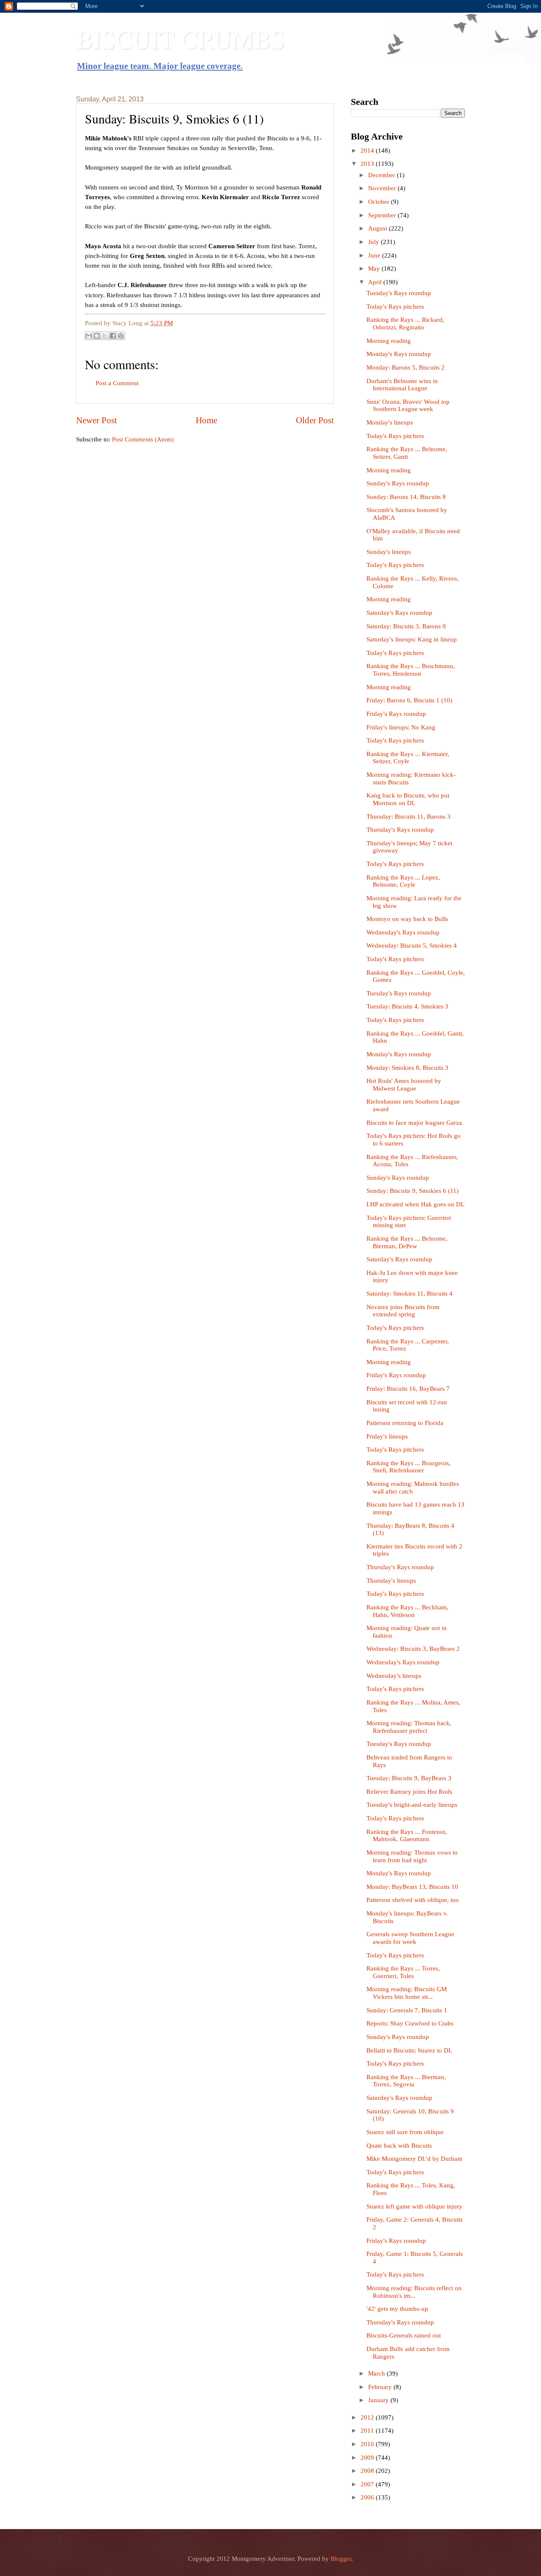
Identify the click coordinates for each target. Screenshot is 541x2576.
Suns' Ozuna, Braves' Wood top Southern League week (408, 406)
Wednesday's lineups (394, 1676)
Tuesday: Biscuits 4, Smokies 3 (407, 1006)
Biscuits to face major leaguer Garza (414, 1123)
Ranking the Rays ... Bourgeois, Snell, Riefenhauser (408, 1467)
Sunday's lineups (389, 552)
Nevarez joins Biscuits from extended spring (403, 1311)
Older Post (315, 420)
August (378, 228)
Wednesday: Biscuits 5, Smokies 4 (412, 945)
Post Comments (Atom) (143, 439)
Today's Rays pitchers (395, 307)
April (376, 282)
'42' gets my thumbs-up (397, 2309)
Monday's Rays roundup (399, 354)
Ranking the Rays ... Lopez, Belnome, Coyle (403, 881)
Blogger (341, 2559)
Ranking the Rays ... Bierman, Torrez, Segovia (406, 2081)
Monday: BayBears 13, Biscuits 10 (412, 1887)
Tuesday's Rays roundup (399, 293)
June (375, 255)
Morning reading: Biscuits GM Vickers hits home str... (407, 1993)
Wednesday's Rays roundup (403, 932)
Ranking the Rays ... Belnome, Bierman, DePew (407, 1242)
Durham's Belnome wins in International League (402, 385)
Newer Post (97, 420)
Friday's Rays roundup (396, 714)
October (380, 202)
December (383, 175)
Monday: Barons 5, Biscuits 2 (406, 367)
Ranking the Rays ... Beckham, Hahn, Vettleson (407, 1611)
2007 (368, 2484)
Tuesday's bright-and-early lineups (412, 1805)
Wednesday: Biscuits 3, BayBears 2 (413, 1649)
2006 (368, 2497)
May (375, 269)
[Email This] (89, 336)
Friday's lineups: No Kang (401, 727)
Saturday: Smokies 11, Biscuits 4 (410, 1293)
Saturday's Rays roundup (399, 613)
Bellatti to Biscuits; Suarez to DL (409, 2050)
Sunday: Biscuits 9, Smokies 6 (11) (413, 1191)
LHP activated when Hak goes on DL (415, 1204)
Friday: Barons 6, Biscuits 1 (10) (409, 700)
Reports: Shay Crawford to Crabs (410, 2023)
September (383, 215)
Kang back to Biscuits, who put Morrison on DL (408, 799)
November (383, 188)
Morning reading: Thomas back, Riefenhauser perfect (409, 1727)
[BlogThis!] (97, 336)
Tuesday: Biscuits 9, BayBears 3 (409, 1778)
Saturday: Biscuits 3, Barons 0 (406, 626)
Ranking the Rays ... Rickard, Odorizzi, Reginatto (405, 323)
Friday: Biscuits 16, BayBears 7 (408, 1389)
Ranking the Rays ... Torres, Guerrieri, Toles (403, 1972)
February (381, 2387)
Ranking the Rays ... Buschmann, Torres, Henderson (411, 670)
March (377, 2373)
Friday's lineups (387, 1436)
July (374, 242)
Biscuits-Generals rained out (404, 2335)
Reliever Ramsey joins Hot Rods (409, 1792)
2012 (368, 2417)
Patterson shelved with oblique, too (413, 1900)
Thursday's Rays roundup (400, 830)
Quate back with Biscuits (399, 2146)
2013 (368, 164)
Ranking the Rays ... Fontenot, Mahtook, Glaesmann (407, 1836)
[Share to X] (105, 336)
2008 (368, 2471)
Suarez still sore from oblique (405, 2132)
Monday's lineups (390, 422)
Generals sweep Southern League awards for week (410, 1938)
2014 (368, 151)
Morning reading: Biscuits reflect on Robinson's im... (414, 2292)
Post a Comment (117, 383)
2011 (368, 2431)
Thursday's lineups (391, 1581)
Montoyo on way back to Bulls (407, 919)
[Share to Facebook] (113, 336)
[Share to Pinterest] (121, 336)
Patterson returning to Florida (405, 1423)
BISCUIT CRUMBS (180, 39)
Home (206, 420)
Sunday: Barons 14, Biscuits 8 (406, 497)
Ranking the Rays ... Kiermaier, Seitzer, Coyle (408, 758)
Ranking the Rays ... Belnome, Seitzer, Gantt (407, 453)
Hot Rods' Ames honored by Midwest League (404, 1085)
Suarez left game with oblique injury (414, 2206)
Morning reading (389, 341)
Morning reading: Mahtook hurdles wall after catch (413, 1488)
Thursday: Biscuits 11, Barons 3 (408, 817)
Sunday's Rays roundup (398, 483)
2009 (368, 2458)
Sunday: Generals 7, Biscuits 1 (407, 2010)
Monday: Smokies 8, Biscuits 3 (407, 1068)
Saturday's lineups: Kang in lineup (412, 639)
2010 (368, 2444)
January (379, 2400)
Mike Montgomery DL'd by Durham (414, 2159)
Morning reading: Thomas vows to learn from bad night (412, 1856)
